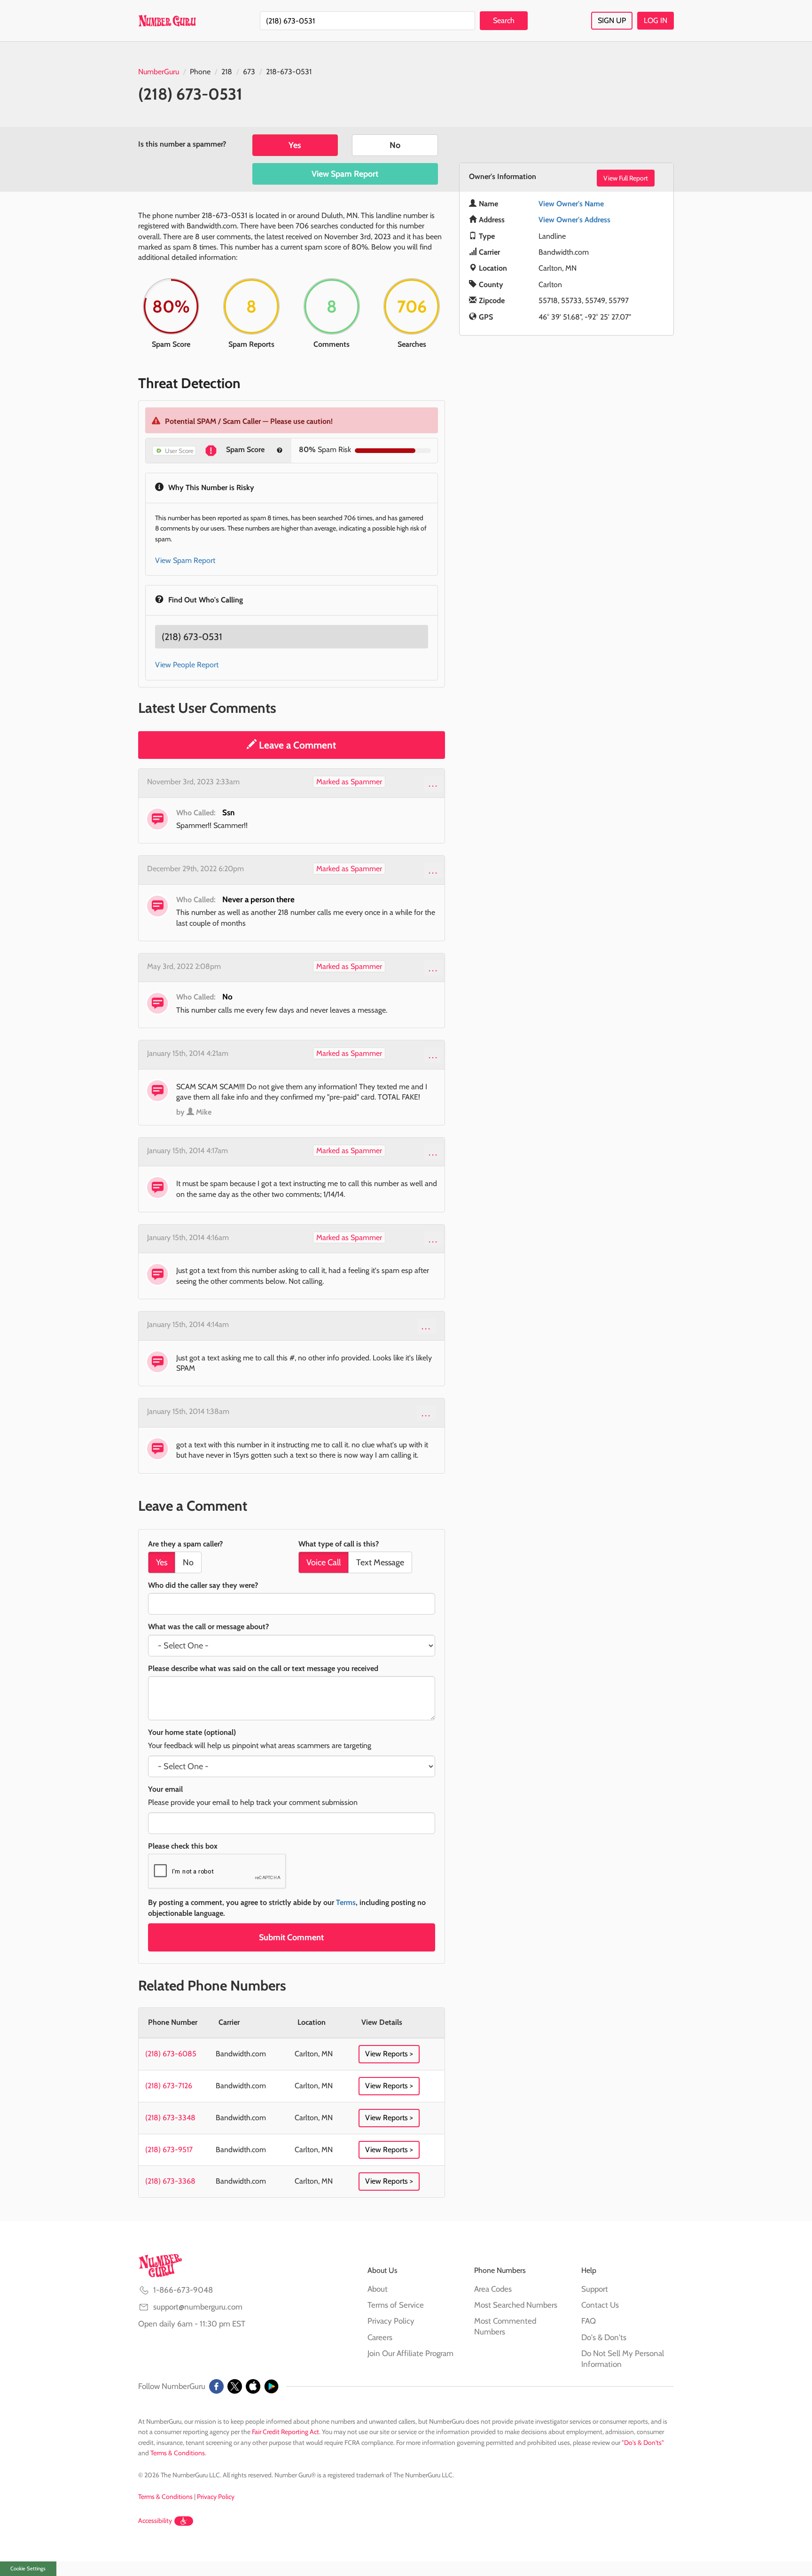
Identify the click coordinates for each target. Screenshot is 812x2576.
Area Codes (493, 2289)
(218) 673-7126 (169, 2086)
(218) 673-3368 (170, 2181)
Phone (200, 72)
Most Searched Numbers (516, 2305)
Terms (346, 1902)
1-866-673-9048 (183, 2290)
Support (595, 2289)
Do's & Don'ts (604, 2337)
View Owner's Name (571, 204)
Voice (324, 1562)
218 (227, 72)
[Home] (167, 21)
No (395, 145)
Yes (295, 145)
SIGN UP (612, 20)
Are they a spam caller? (185, 1544)
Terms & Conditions (178, 2453)
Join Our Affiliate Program (410, 2353)
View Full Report (626, 178)
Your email (165, 1789)
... (433, 783)
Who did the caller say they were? (203, 1585)
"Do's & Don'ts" (643, 2443)
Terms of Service (396, 2305)
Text (380, 1562)
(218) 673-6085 (171, 2054)
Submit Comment (291, 1937)
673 (249, 72)
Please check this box (183, 1846)
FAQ (589, 2321)
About (378, 2289)
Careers (380, 2337)
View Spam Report (345, 174)
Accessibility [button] (155, 2521)
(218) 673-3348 (170, 2118)
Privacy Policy (391, 2321)
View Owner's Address (574, 220)
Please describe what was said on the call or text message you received (263, 1668)
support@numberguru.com (198, 2307)
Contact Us (600, 2305)
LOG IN (656, 20)
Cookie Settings (28, 2568)
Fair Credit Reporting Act (285, 2432)
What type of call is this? (339, 1544)
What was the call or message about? (208, 1627)
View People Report (187, 665)
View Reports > (389, 2054)
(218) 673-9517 (169, 2150)
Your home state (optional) (192, 1732)
